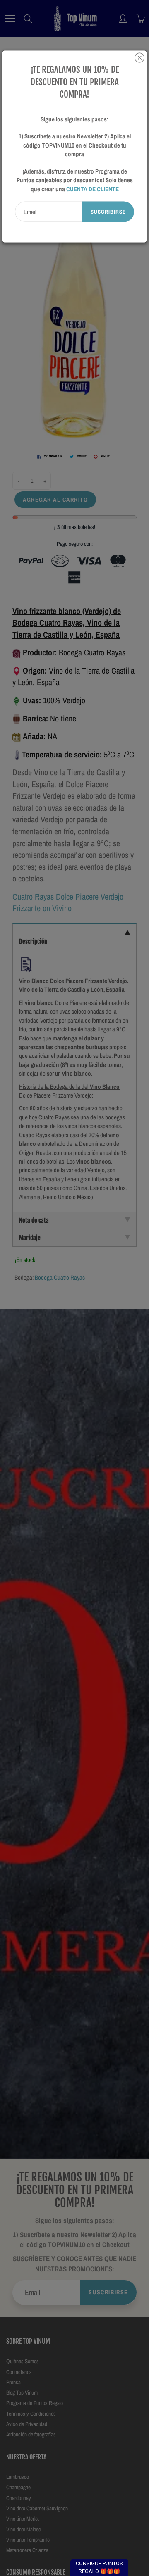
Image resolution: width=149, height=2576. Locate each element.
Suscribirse (108, 212)
